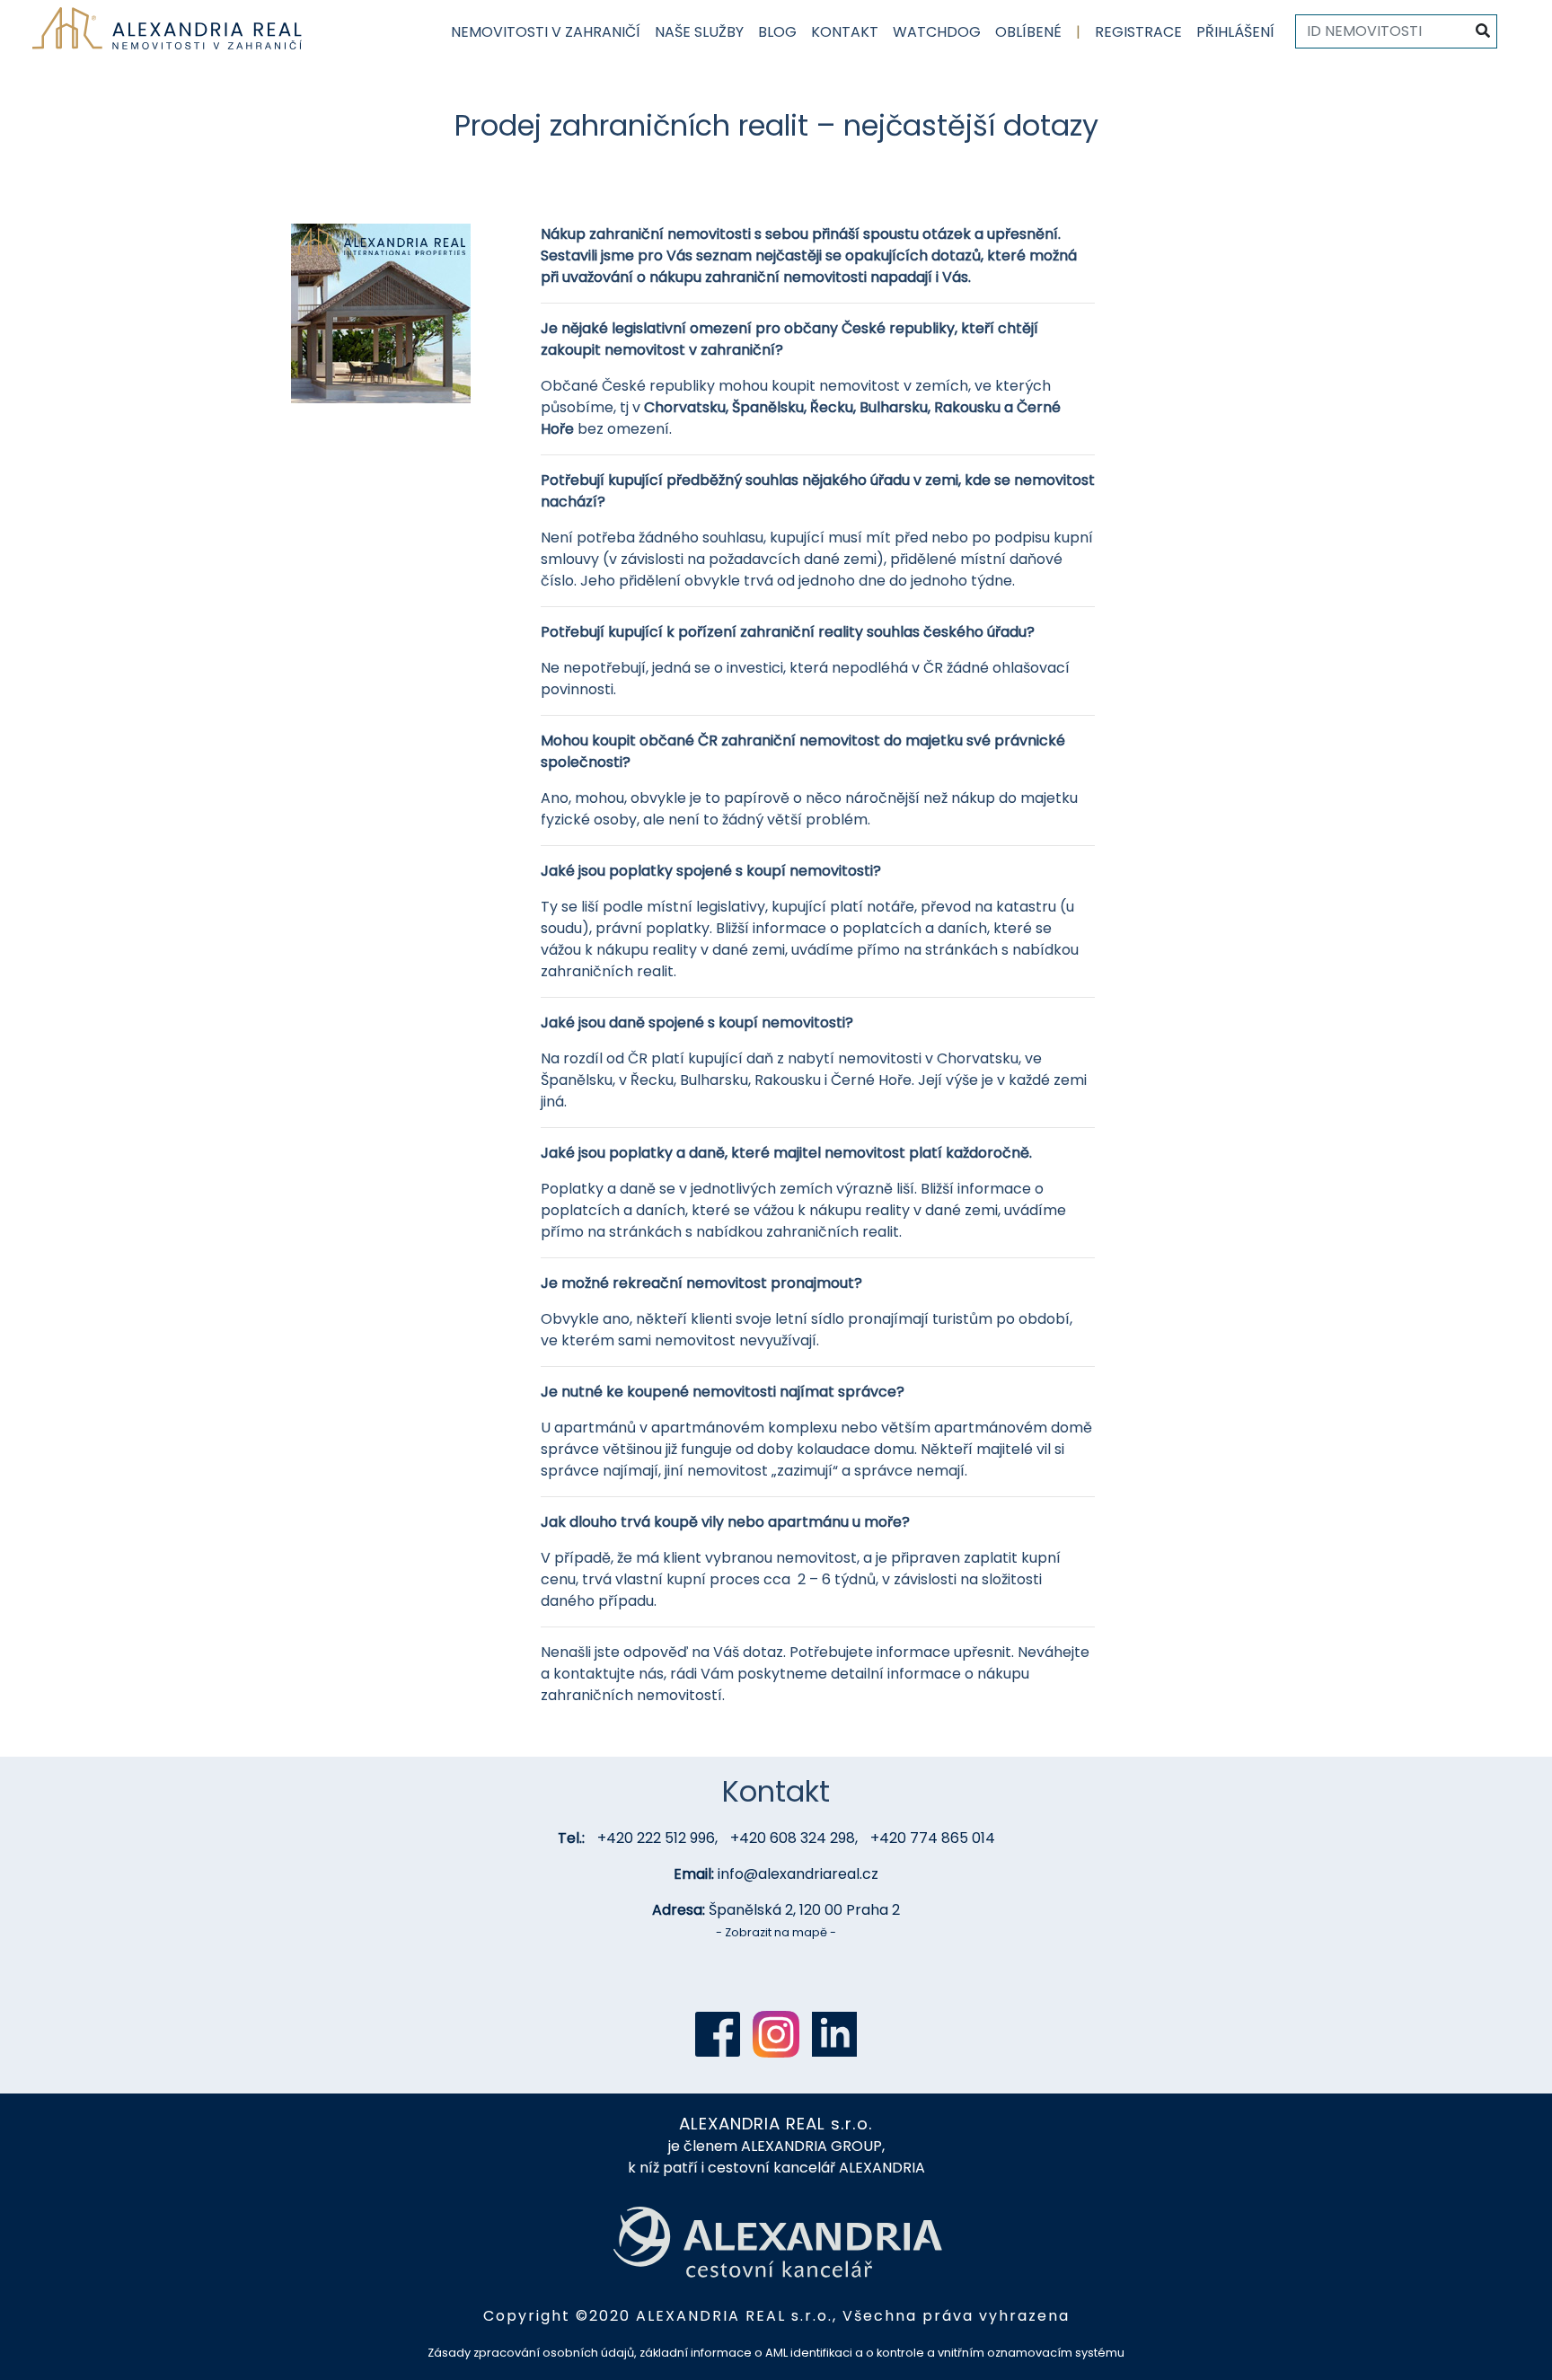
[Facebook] (718, 2034)
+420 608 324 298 (793, 1838)
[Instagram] (776, 2034)
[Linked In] (834, 2034)
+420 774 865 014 (933, 1838)
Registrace (1138, 32)
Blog (777, 32)
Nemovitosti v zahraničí (546, 32)
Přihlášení (1235, 32)
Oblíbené (1028, 32)
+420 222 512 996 (656, 1838)
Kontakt (845, 32)
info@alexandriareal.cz (798, 1874)
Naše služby (699, 32)
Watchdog (937, 32)
